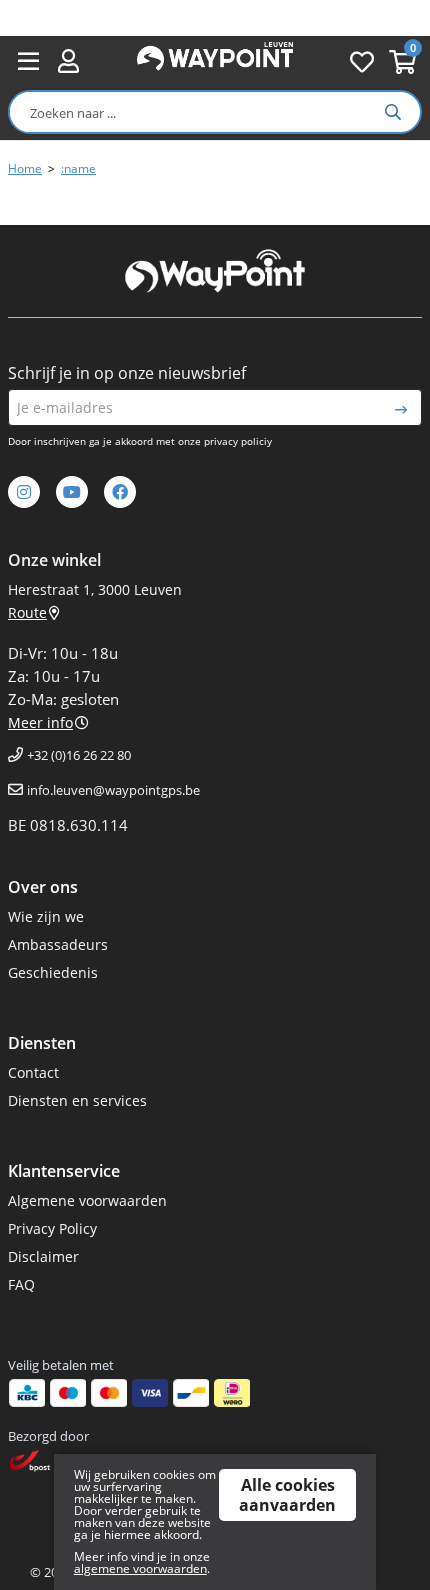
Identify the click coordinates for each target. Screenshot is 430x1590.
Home (25, 168)
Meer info (40, 722)
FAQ (21, 1284)
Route (27, 612)
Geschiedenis (53, 972)
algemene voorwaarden (140, 1568)
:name (78, 168)
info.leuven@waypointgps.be (113, 790)
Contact (33, 1072)
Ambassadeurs (58, 944)
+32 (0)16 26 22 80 (79, 755)
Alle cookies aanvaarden (287, 1495)
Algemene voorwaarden (87, 1200)
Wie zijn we (46, 916)
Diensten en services (77, 1100)
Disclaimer (43, 1256)
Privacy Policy (52, 1228)
